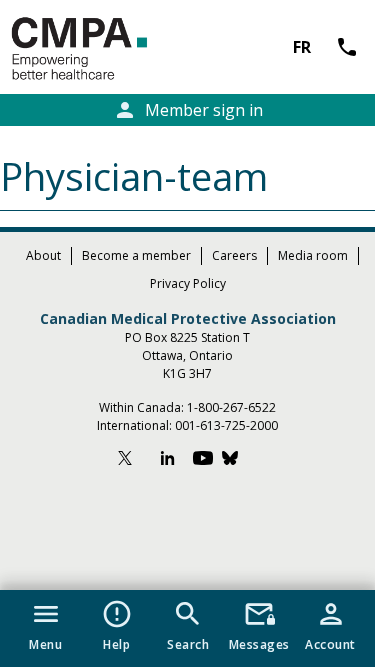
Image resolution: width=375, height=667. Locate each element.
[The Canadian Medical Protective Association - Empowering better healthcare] (112, 49)
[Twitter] (134, 460)
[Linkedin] (168, 460)
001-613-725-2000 (226, 425)
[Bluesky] (240, 460)
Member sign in (188, 110)
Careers (234, 255)
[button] (45, 622)
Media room (313, 255)
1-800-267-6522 (231, 407)
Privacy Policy (188, 283)
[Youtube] (203, 460)
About (43, 255)
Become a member (136, 255)
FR (302, 47)
